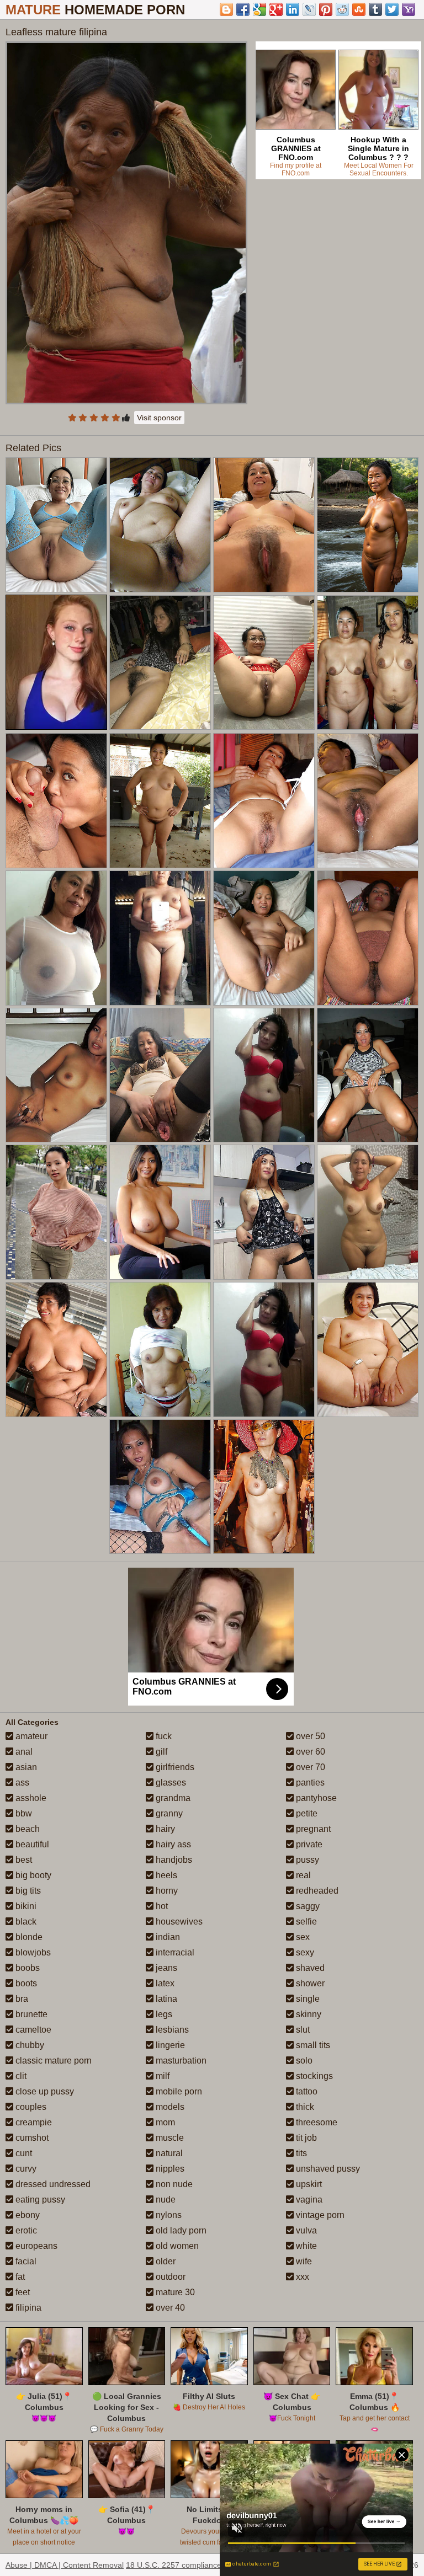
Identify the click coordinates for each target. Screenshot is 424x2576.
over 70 (309, 1767)
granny (168, 1813)
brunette (30, 2014)
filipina (27, 2308)
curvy (25, 2169)
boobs (26, 1968)
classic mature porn (52, 2061)
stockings (313, 2076)
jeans (165, 1968)
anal (23, 1752)
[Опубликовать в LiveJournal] (309, 9)
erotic (25, 2230)
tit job (305, 2138)
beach (26, 1829)
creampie (33, 2122)
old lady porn (180, 2230)
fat (19, 2277)
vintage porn (319, 2215)
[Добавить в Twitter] (392, 9)
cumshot (31, 2138)
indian (167, 1937)
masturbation (180, 2061)
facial (25, 2261)
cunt (23, 2153)
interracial (174, 1952)
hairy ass (172, 1844)
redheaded (316, 1891)
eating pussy (39, 2200)
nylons (168, 2215)
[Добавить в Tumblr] (375, 9)
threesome (316, 2122)
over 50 (309, 1736)
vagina (308, 2200)
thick (304, 2107)
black (25, 1922)
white (305, 2246)
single (307, 1999)
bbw (23, 1813)
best (23, 1860)
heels (165, 1875)
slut (302, 2030)
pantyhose (315, 1798)
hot (161, 1906)
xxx (301, 2277)
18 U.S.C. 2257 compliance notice (185, 2565)
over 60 (309, 1752)
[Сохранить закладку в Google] (259, 9)
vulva (305, 2230)
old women (176, 2246)
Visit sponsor (159, 418)
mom (164, 2122)
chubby (29, 2045)
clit (20, 2076)
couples (30, 2107)
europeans (35, 2246)
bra (21, 1999)
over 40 (169, 2308)
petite (306, 1813)
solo (303, 2061)
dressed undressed (52, 2184)
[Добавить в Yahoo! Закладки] (409, 9)
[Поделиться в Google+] (276, 9)
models (169, 2107)
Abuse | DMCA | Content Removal (65, 2565)
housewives (178, 1922)
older (165, 2261)
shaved (309, 1968)
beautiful (31, 1844)
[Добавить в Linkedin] (293, 9)
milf (161, 2076)
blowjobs (32, 1952)
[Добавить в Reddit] (342, 9)
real (302, 1875)
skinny (308, 2014)
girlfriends (174, 1767)
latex (164, 1983)
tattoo (306, 2091)
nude (165, 2200)
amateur (30, 1736)
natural (168, 2153)
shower (309, 1983)
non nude (173, 2184)
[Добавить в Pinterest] (326, 9)
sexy (304, 1952)
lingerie (169, 2045)
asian (25, 1767)
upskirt (308, 2184)
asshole (30, 1798)
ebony (26, 2215)
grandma (172, 1798)
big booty (32, 1875)
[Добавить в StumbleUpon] (359, 9)
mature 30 (174, 2292)
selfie (305, 1922)
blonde (28, 1937)
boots (25, 1983)
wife (303, 2261)
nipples (169, 2169)
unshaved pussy (327, 2169)
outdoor (169, 2277)
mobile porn (178, 2091)
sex (302, 1937)
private (308, 1844)
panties (309, 1783)
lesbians (171, 2030)
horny (166, 1891)
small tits (312, 2045)
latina (165, 1999)
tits (300, 2153)
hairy (164, 1829)
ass (21, 1783)
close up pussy (44, 2091)
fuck (163, 1736)
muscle (169, 2138)
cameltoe (32, 2030)
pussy (306, 1860)
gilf (160, 1752)
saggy (307, 1906)
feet (22, 2292)
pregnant (312, 1829)
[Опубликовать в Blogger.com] (226, 9)
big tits (27, 1891)
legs (163, 2014)
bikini (25, 1906)
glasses (170, 1783)
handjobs (173, 1860)
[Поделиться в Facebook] (243, 9)
